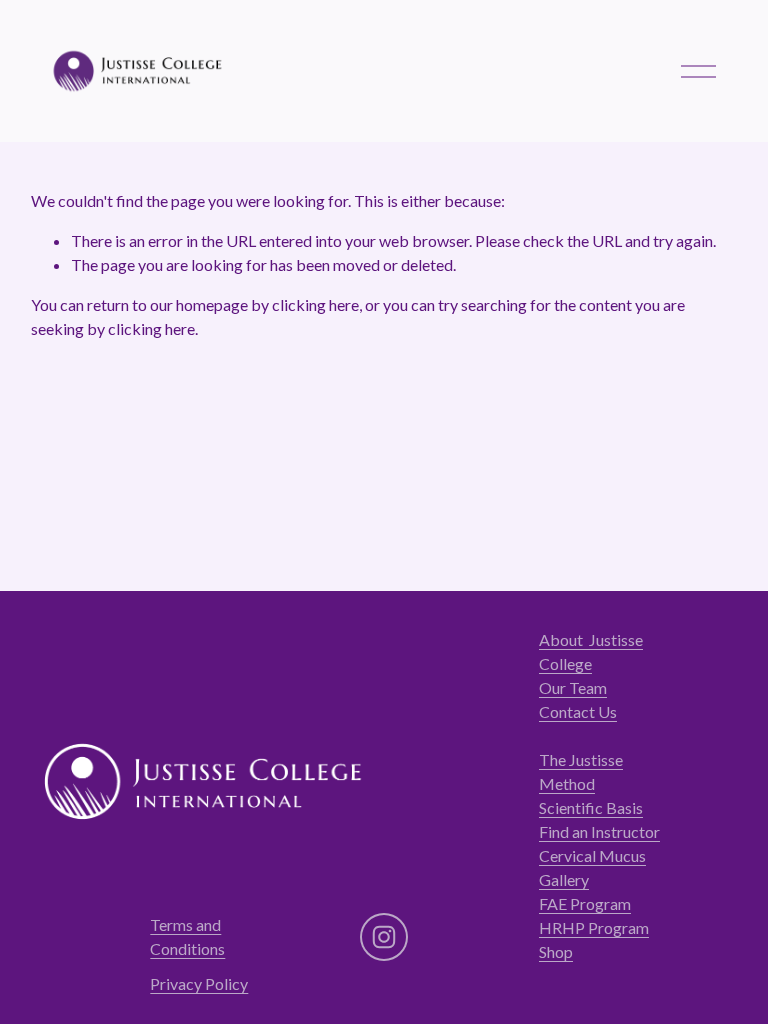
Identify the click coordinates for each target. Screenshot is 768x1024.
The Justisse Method (581, 771)
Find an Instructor (599, 831)
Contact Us (578, 711)
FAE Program (585, 903)
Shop (556, 951)
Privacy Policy (199, 983)
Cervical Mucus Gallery (592, 867)
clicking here (315, 304)
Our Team (573, 687)
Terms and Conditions (187, 936)
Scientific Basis (591, 807)
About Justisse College (591, 651)
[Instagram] (384, 937)
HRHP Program (594, 927)
